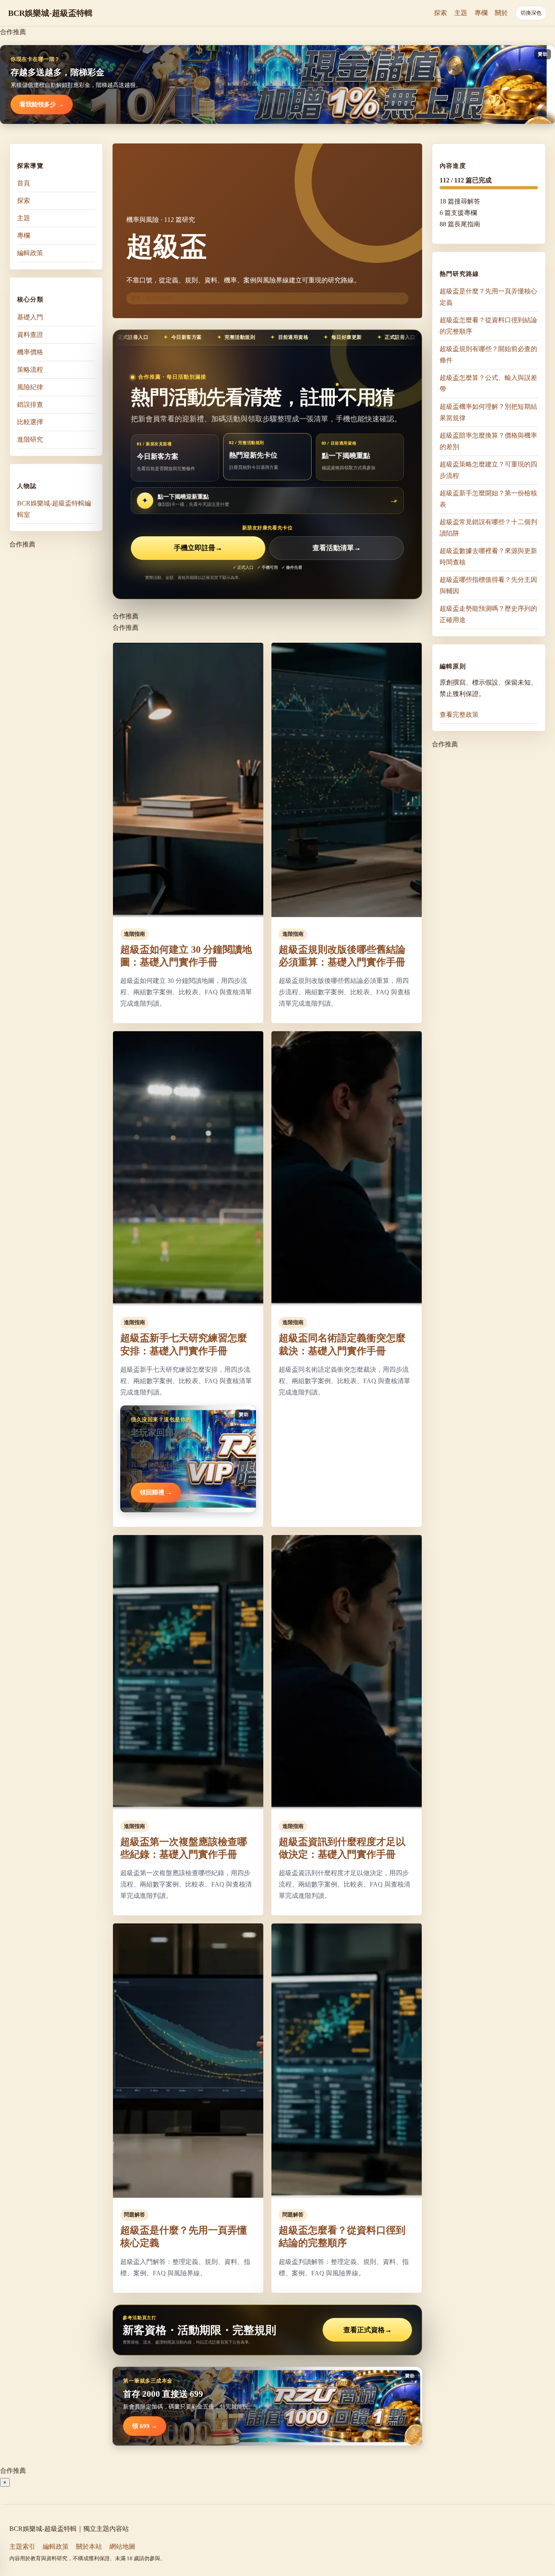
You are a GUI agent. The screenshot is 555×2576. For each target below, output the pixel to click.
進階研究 (30, 439)
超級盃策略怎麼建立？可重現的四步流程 (488, 470)
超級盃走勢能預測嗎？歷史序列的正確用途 (488, 614)
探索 (440, 13)
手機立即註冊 (198, 548)
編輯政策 (30, 253)
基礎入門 (30, 317)
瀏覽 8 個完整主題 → (154, 298)
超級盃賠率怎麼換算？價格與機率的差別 (488, 441)
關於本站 (89, 2547)
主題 (461, 13)
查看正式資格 (367, 2330)
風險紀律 (30, 387)
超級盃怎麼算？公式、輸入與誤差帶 (488, 383)
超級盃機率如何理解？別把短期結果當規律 (488, 412)
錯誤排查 (30, 404)
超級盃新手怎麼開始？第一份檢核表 (488, 499)
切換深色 (531, 13)
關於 (501, 13)
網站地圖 (122, 2547)
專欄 (481, 13)
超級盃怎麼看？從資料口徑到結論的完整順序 (488, 326)
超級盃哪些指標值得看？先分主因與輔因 (488, 585)
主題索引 (22, 2547)
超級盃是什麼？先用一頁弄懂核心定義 (488, 297)
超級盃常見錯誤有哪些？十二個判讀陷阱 (488, 528)
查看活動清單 (337, 548)
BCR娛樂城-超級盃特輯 (50, 13)
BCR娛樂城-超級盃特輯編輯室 (54, 508)
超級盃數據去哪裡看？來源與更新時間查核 (488, 556)
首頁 (24, 183)
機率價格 (30, 352)
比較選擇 (30, 422)
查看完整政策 (459, 714)
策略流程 (30, 369)
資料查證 (30, 334)
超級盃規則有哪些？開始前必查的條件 (488, 355)
